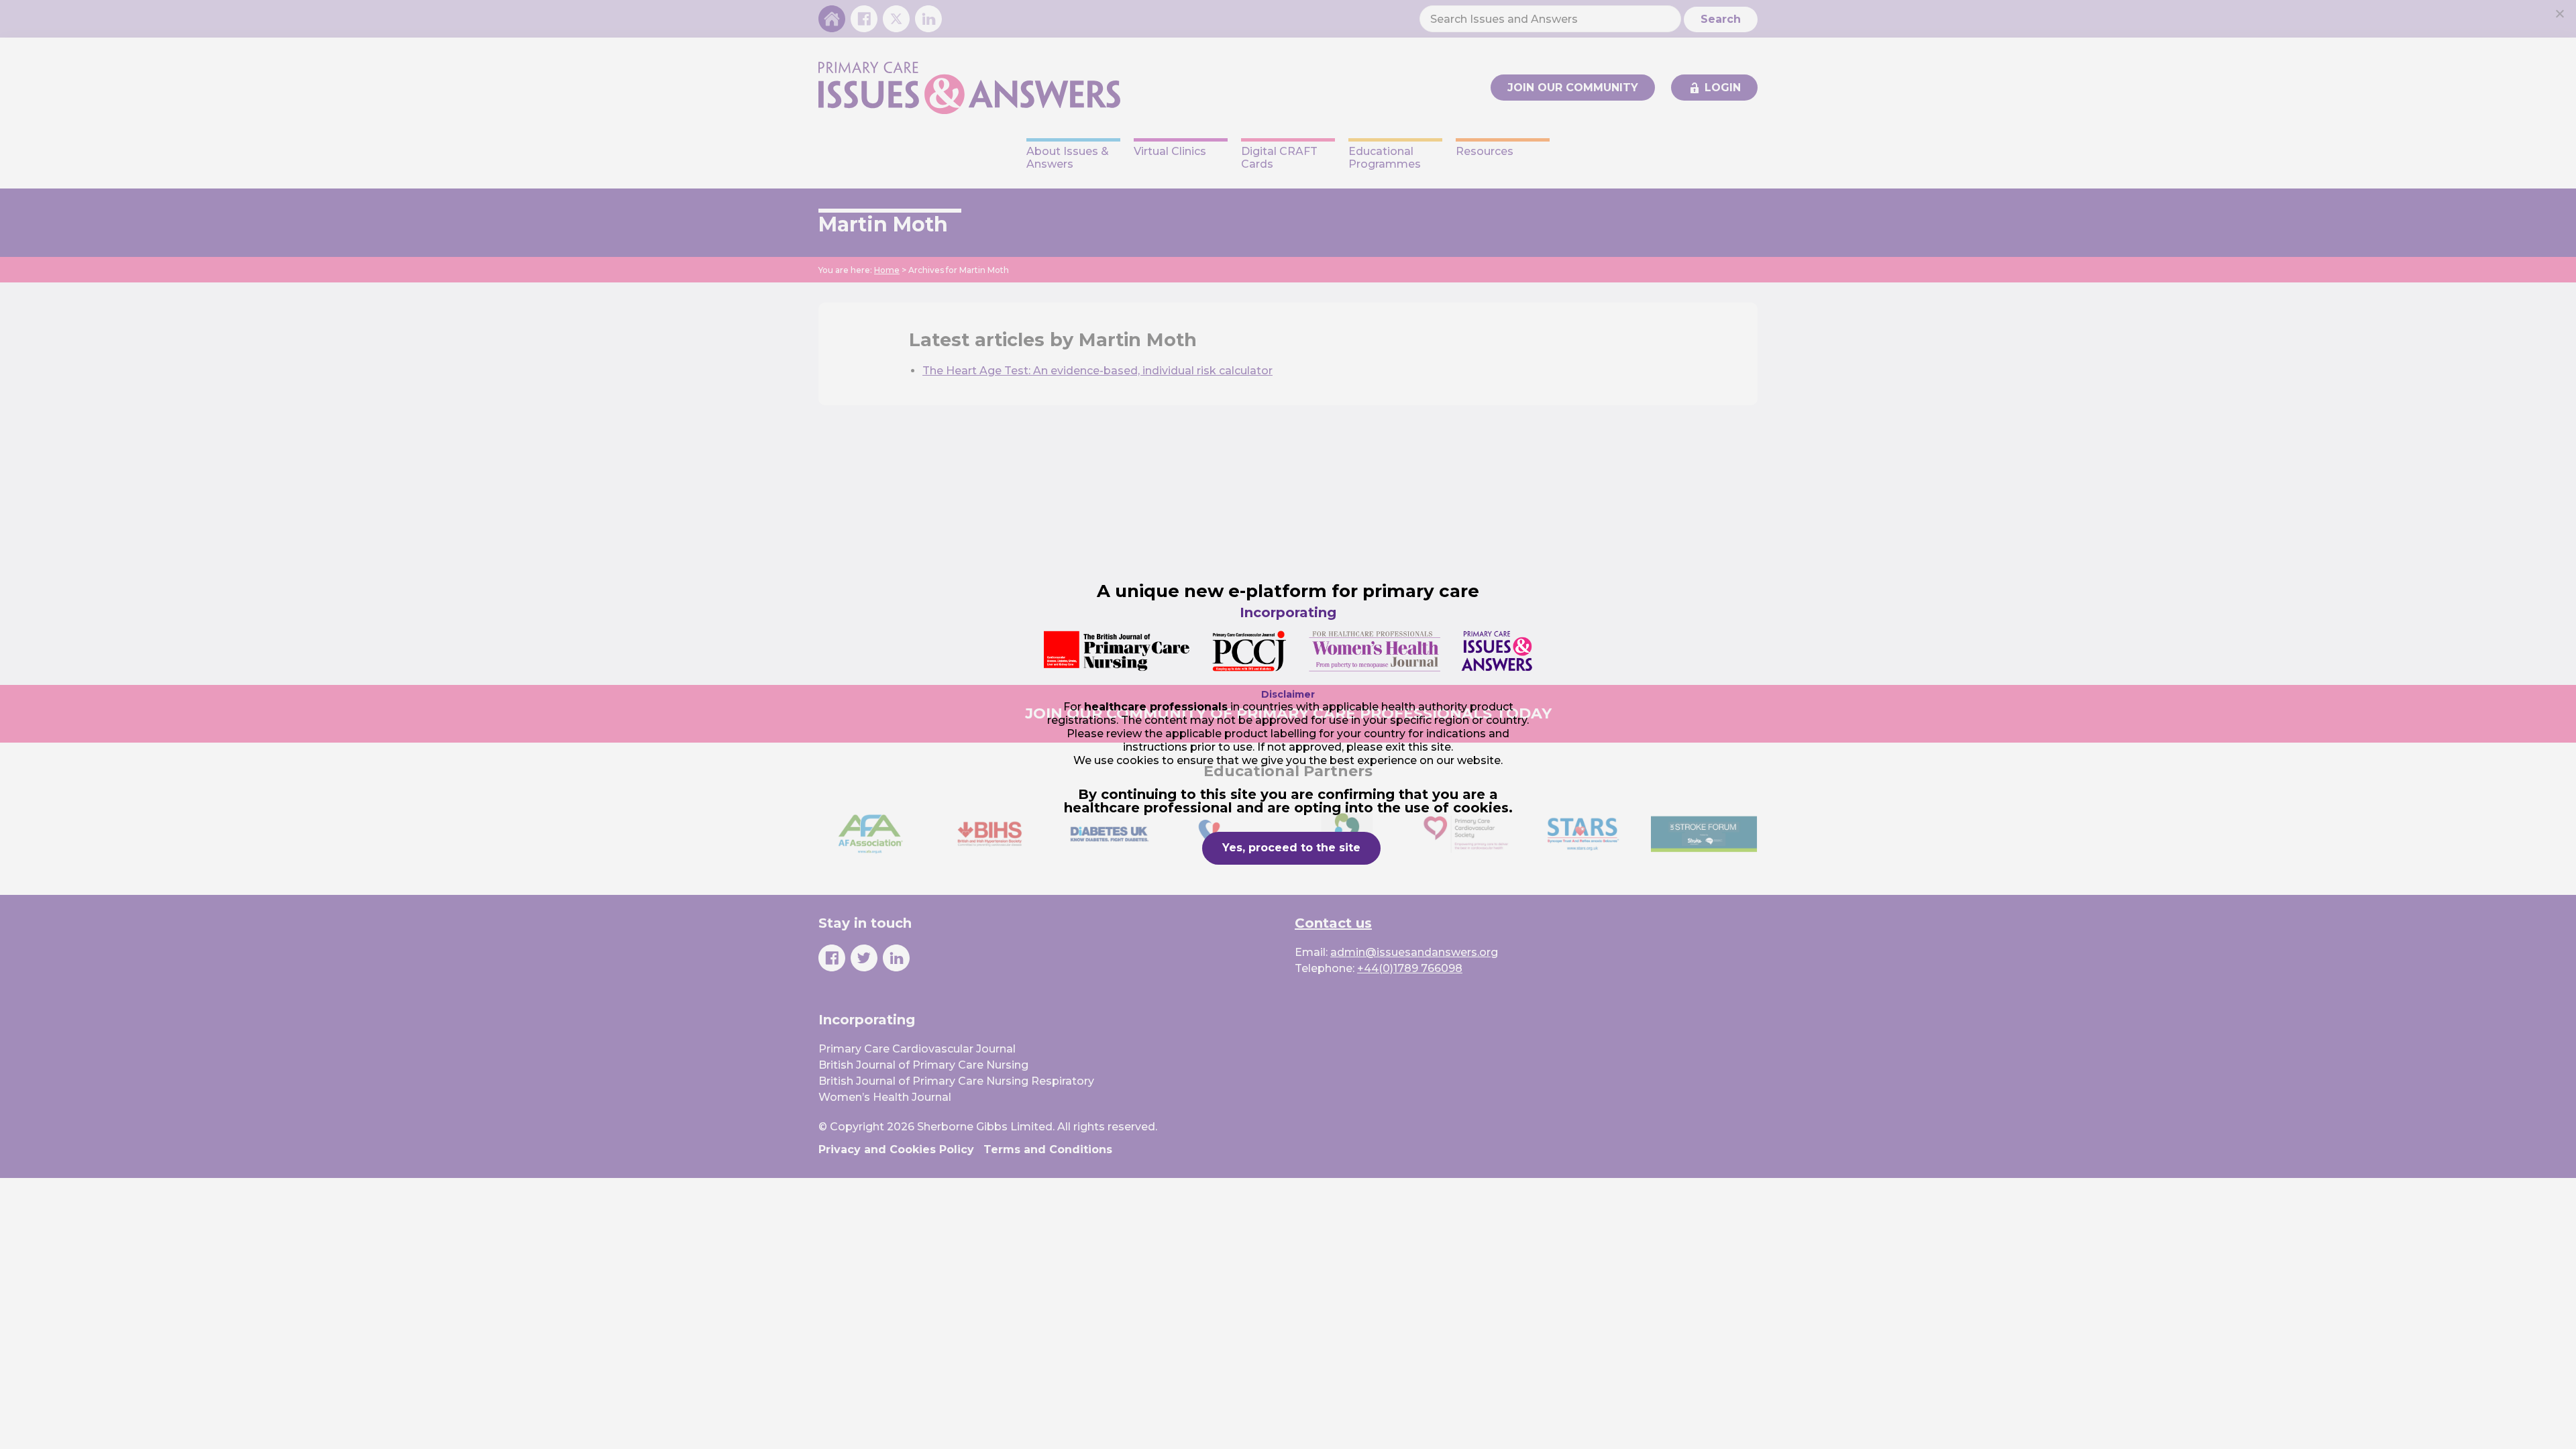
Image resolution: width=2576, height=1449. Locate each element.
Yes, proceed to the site (1291, 848)
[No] (2559, 13)
